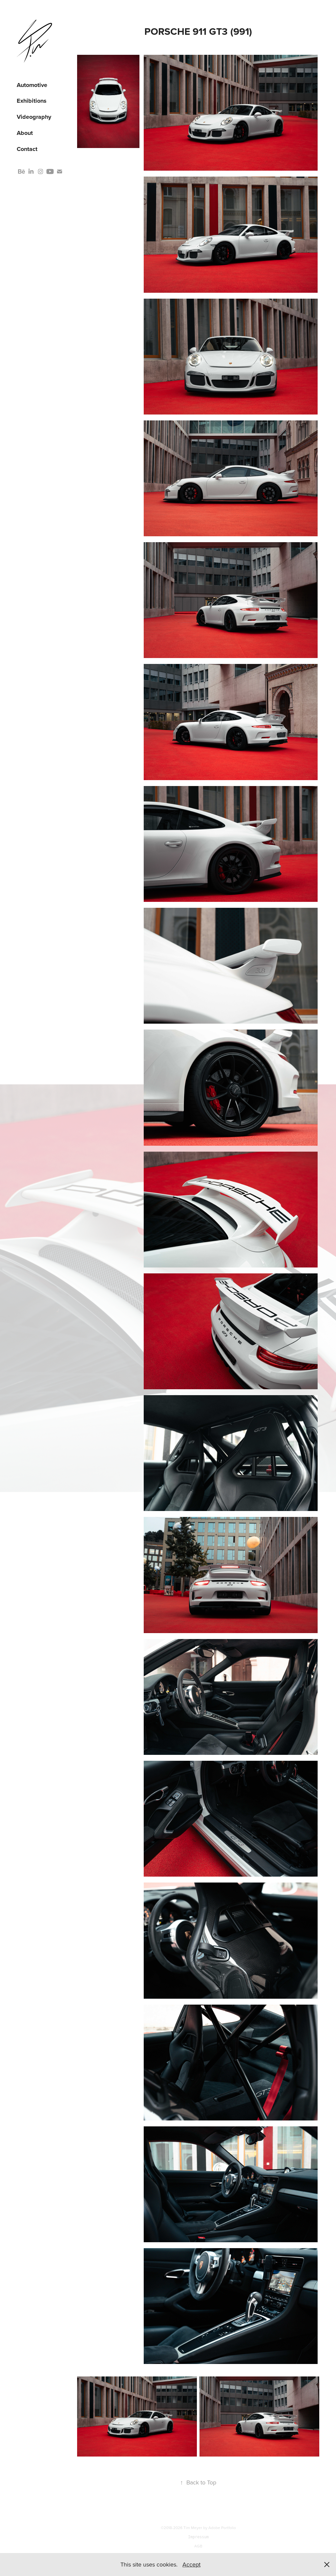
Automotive (32, 85)
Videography (34, 117)
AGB (198, 2546)
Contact (27, 149)
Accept (191, 2564)
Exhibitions (32, 101)
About (25, 133)
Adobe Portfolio (222, 2528)
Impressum (198, 2537)
